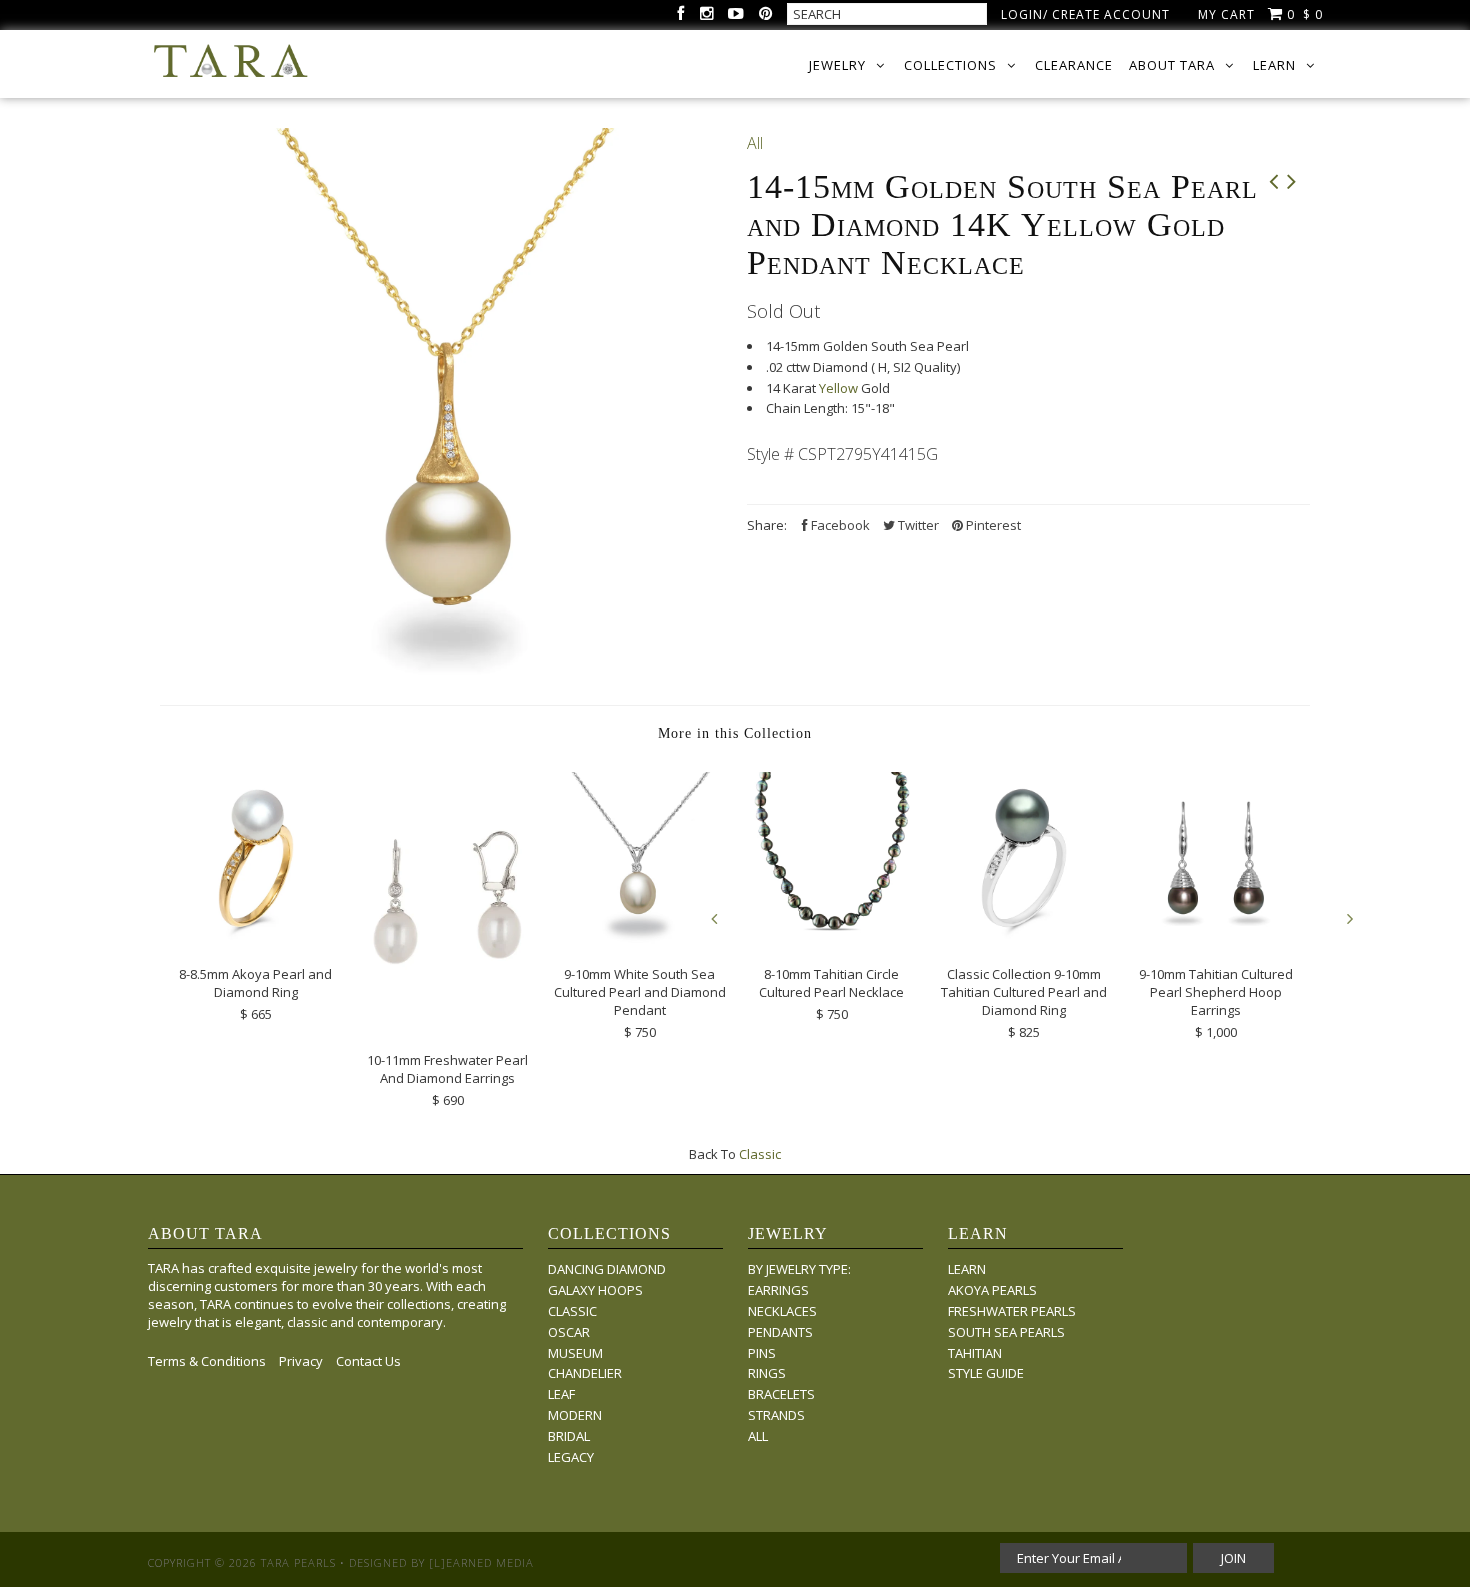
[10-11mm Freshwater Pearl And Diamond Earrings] (448, 1025)
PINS (762, 1353)
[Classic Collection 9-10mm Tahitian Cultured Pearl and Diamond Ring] (1024, 939)
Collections (950, 65)
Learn (1274, 65)
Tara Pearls (298, 1562)
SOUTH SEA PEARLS (1006, 1332)
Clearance (1074, 65)
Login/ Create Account (1085, 14)
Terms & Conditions (207, 1361)
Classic (760, 1154)
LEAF (561, 1394)
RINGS (767, 1373)
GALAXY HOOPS (595, 1290)
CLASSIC (572, 1311)
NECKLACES (782, 1311)
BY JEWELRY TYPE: (799, 1269)
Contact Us (368, 1361)
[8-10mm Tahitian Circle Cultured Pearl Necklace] (832, 939)
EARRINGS (778, 1290)
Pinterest (992, 525)
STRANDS (776, 1415)
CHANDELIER (585, 1373)
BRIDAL (569, 1436)
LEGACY (571, 1457)
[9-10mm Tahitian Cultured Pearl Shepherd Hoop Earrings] (1216, 939)
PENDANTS (780, 1332)
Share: (767, 525)
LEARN (967, 1269)
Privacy (301, 1361)
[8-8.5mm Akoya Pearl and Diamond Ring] (256, 939)
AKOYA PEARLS (992, 1290)
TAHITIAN (975, 1353)
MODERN (575, 1415)
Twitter (917, 525)
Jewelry (837, 65)
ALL (758, 1436)
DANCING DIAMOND (607, 1269)
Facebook (839, 525)
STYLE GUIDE (986, 1373)
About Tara (1172, 65)
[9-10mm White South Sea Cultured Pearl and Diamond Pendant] (640, 939)
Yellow (838, 388)
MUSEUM (575, 1353)
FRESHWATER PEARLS (1012, 1311)
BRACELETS (781, 1394)
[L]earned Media (481, 1562)
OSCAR (569, 1332)
